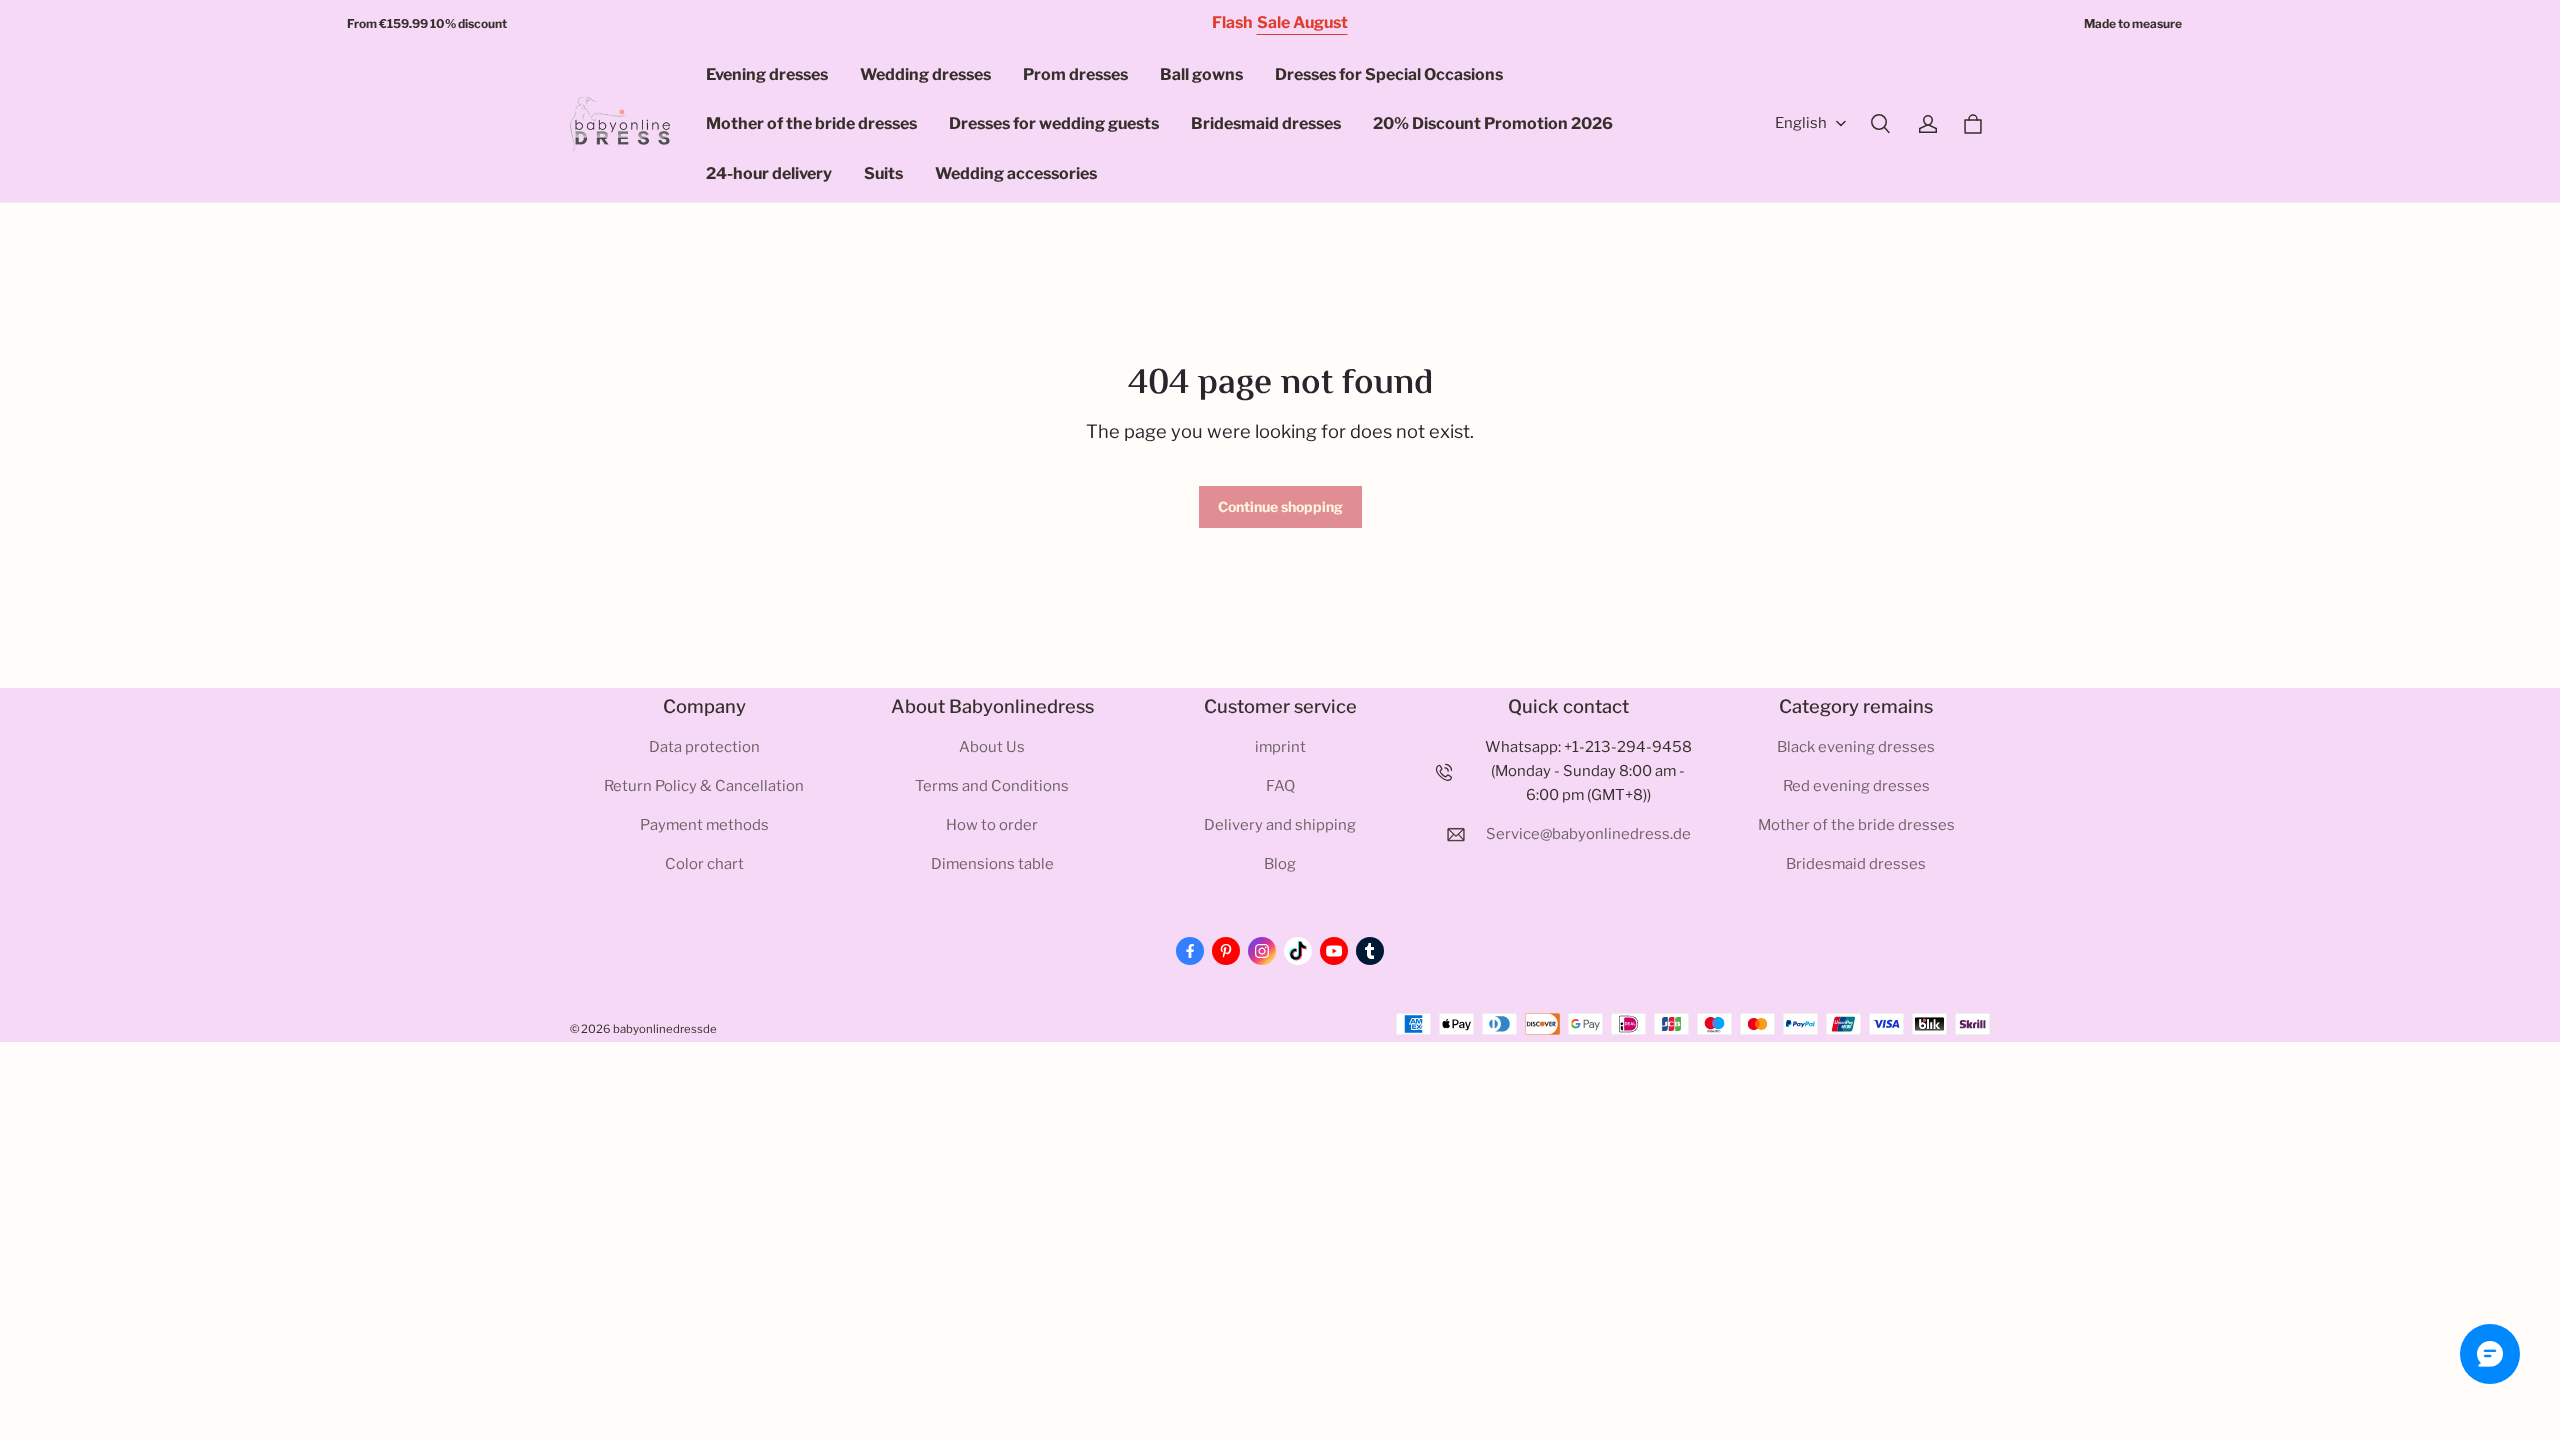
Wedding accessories (1016, 173)
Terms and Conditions (992, 786)
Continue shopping (1280, 506)
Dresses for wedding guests (1054, 123)
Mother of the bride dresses (811, 123)
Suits (883, 173)
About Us (992, 747)
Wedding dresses (925, 74)
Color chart (704, 864)
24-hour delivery (769, 173)
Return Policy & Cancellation (704, 786)
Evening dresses (767, 74)
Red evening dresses (1856, 786)
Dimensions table (992, 864)
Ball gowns (1201, 74)
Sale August (1302, 22)
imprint (1280, 747)
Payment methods (704, 825)
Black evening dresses (1856, 747)
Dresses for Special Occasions (1389, 74)
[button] (1880, 124)
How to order (992, 825)
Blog (1280, 864)
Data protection (704, 747)
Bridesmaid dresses (1266, 123)
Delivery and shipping (1280, 825)
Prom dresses (1075, 74)
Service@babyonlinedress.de (1588, 834)
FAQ (1280, 786)
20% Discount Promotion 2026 (1493, 123)
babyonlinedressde (665, 1029)
